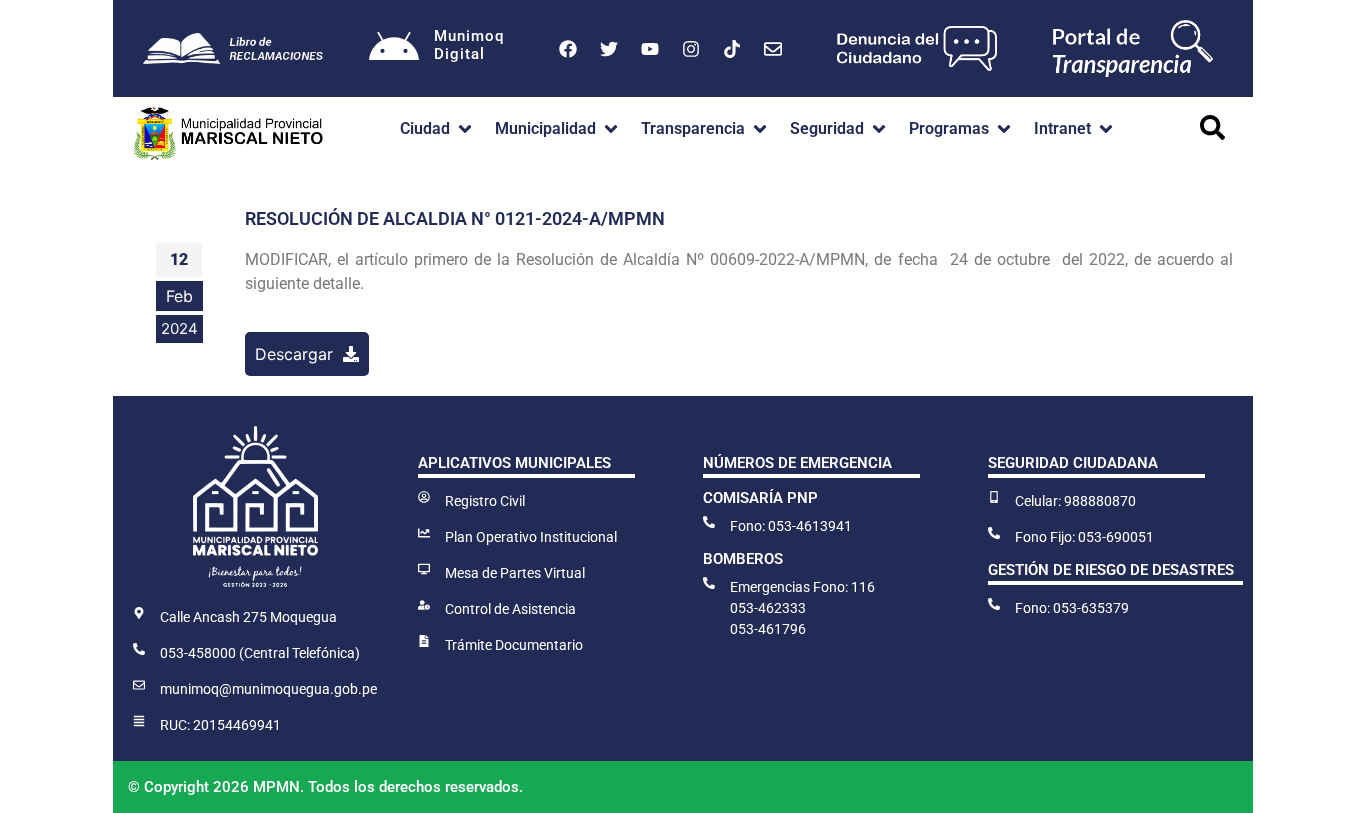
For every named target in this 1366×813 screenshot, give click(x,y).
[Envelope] (773, 49)
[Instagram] (691, 49)
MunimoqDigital (469, 45)
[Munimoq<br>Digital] (394, 49)
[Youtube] (650, 49)
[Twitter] (609, 49)
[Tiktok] (732, 49)
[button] (437, 129)
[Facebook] (568, 49)
